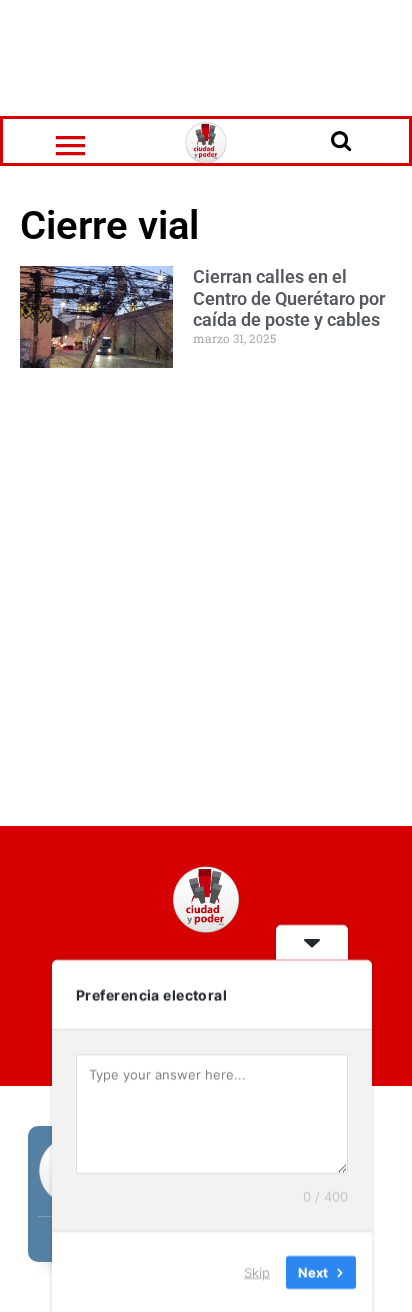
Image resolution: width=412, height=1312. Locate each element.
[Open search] (341, 140)
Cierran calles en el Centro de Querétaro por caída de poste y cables (289, 298)
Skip (257, 1271)
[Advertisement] (206, 55)
